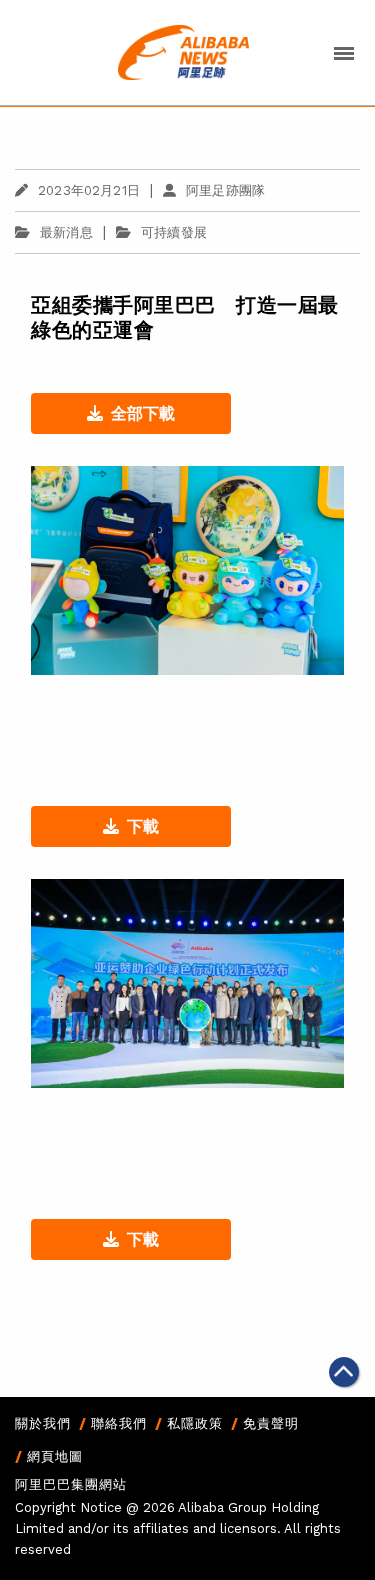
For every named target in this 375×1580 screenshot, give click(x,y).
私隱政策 (195, 1423)
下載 (143, 826)
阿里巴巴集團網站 (71, 1484)
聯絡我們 (119, 1423)
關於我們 (43, 1423)
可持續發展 (174, 232)
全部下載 (143, 413)
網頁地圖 (55, 1456)
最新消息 (66, 232)
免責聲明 (271, 1423)
